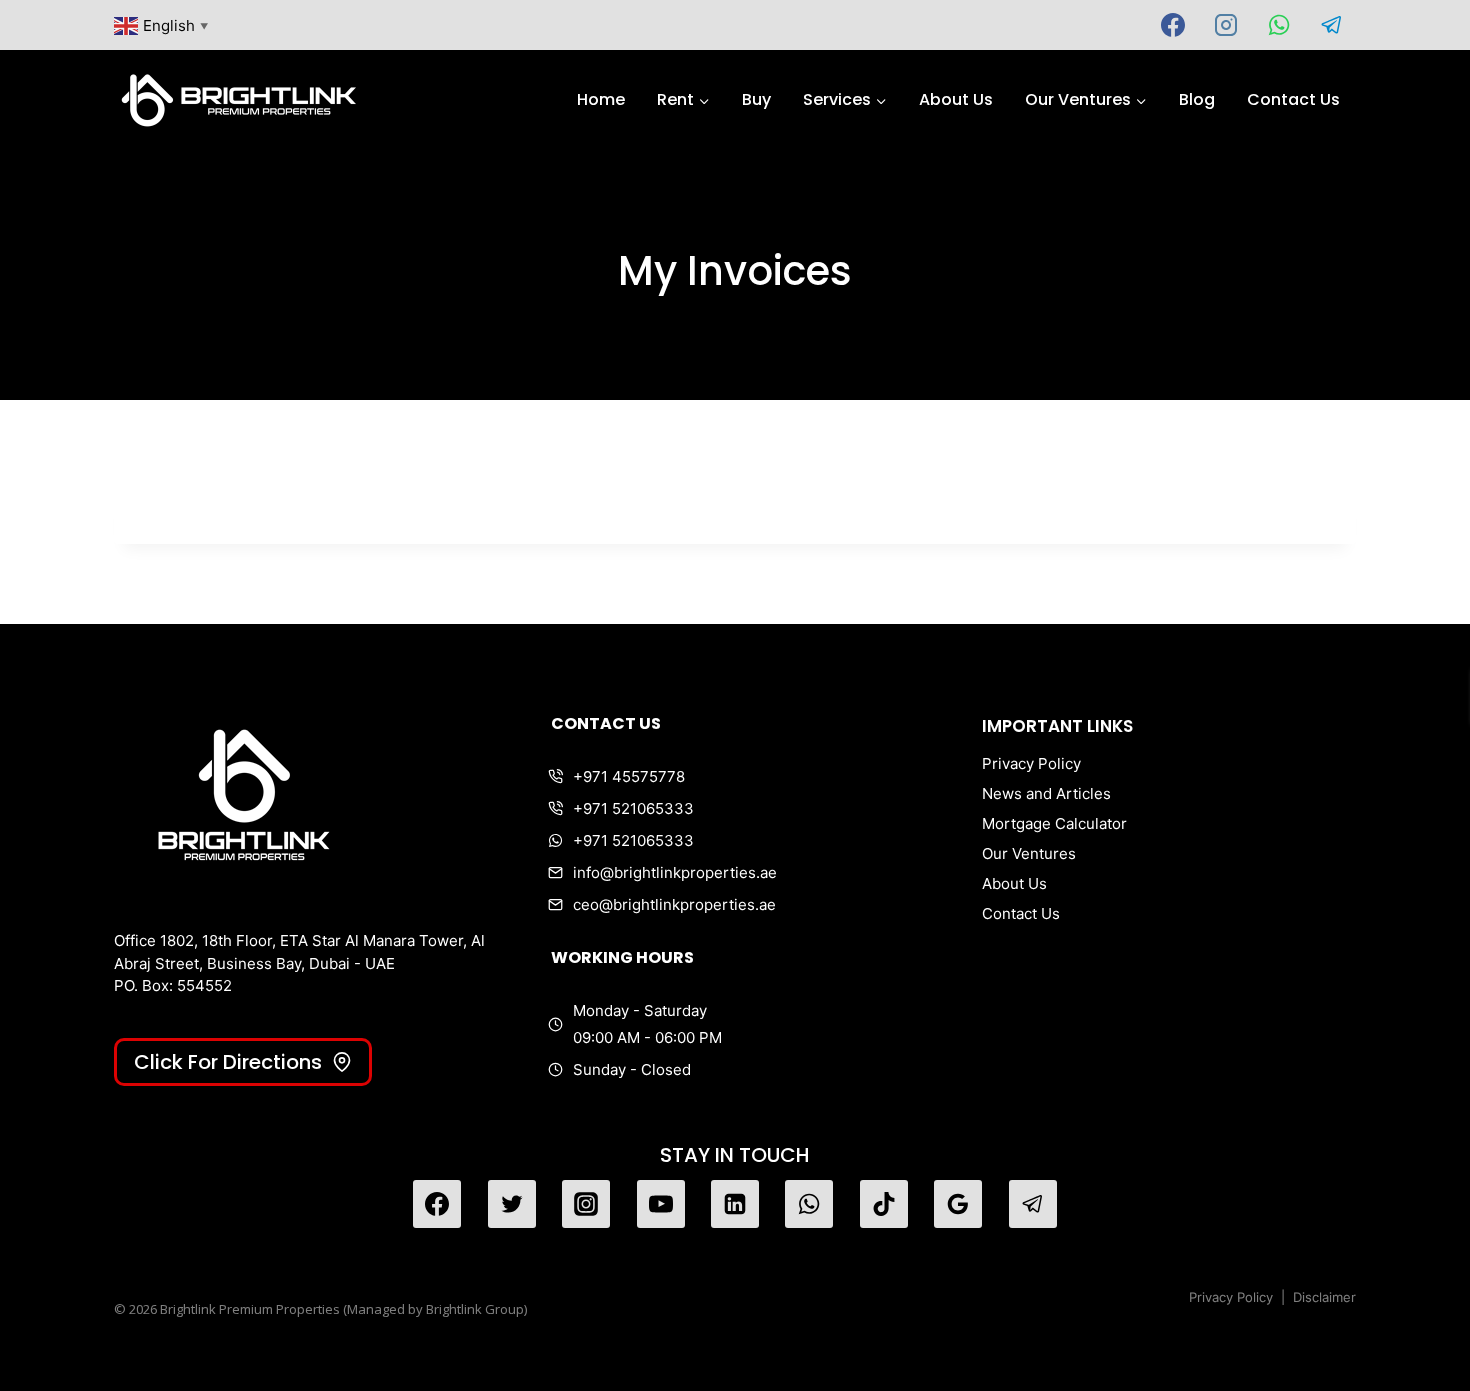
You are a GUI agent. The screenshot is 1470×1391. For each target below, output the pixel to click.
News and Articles (1046, 793)
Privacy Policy (1031, 763)
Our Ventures (1029, 853)
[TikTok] (884, 1204)
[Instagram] (1226, 25)
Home (601, 99)
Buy (756, 99)
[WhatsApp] (1279, 25)
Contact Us (1293, 99)
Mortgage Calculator (1054, 823)
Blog (1197, 99)
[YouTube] (661, 1204)
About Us (956, 99)
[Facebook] (1173, 25)
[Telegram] (1332, 25)
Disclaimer (1324, 1297)
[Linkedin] (735, 1204)
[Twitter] (512, 1204)
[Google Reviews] (958, 1204)
